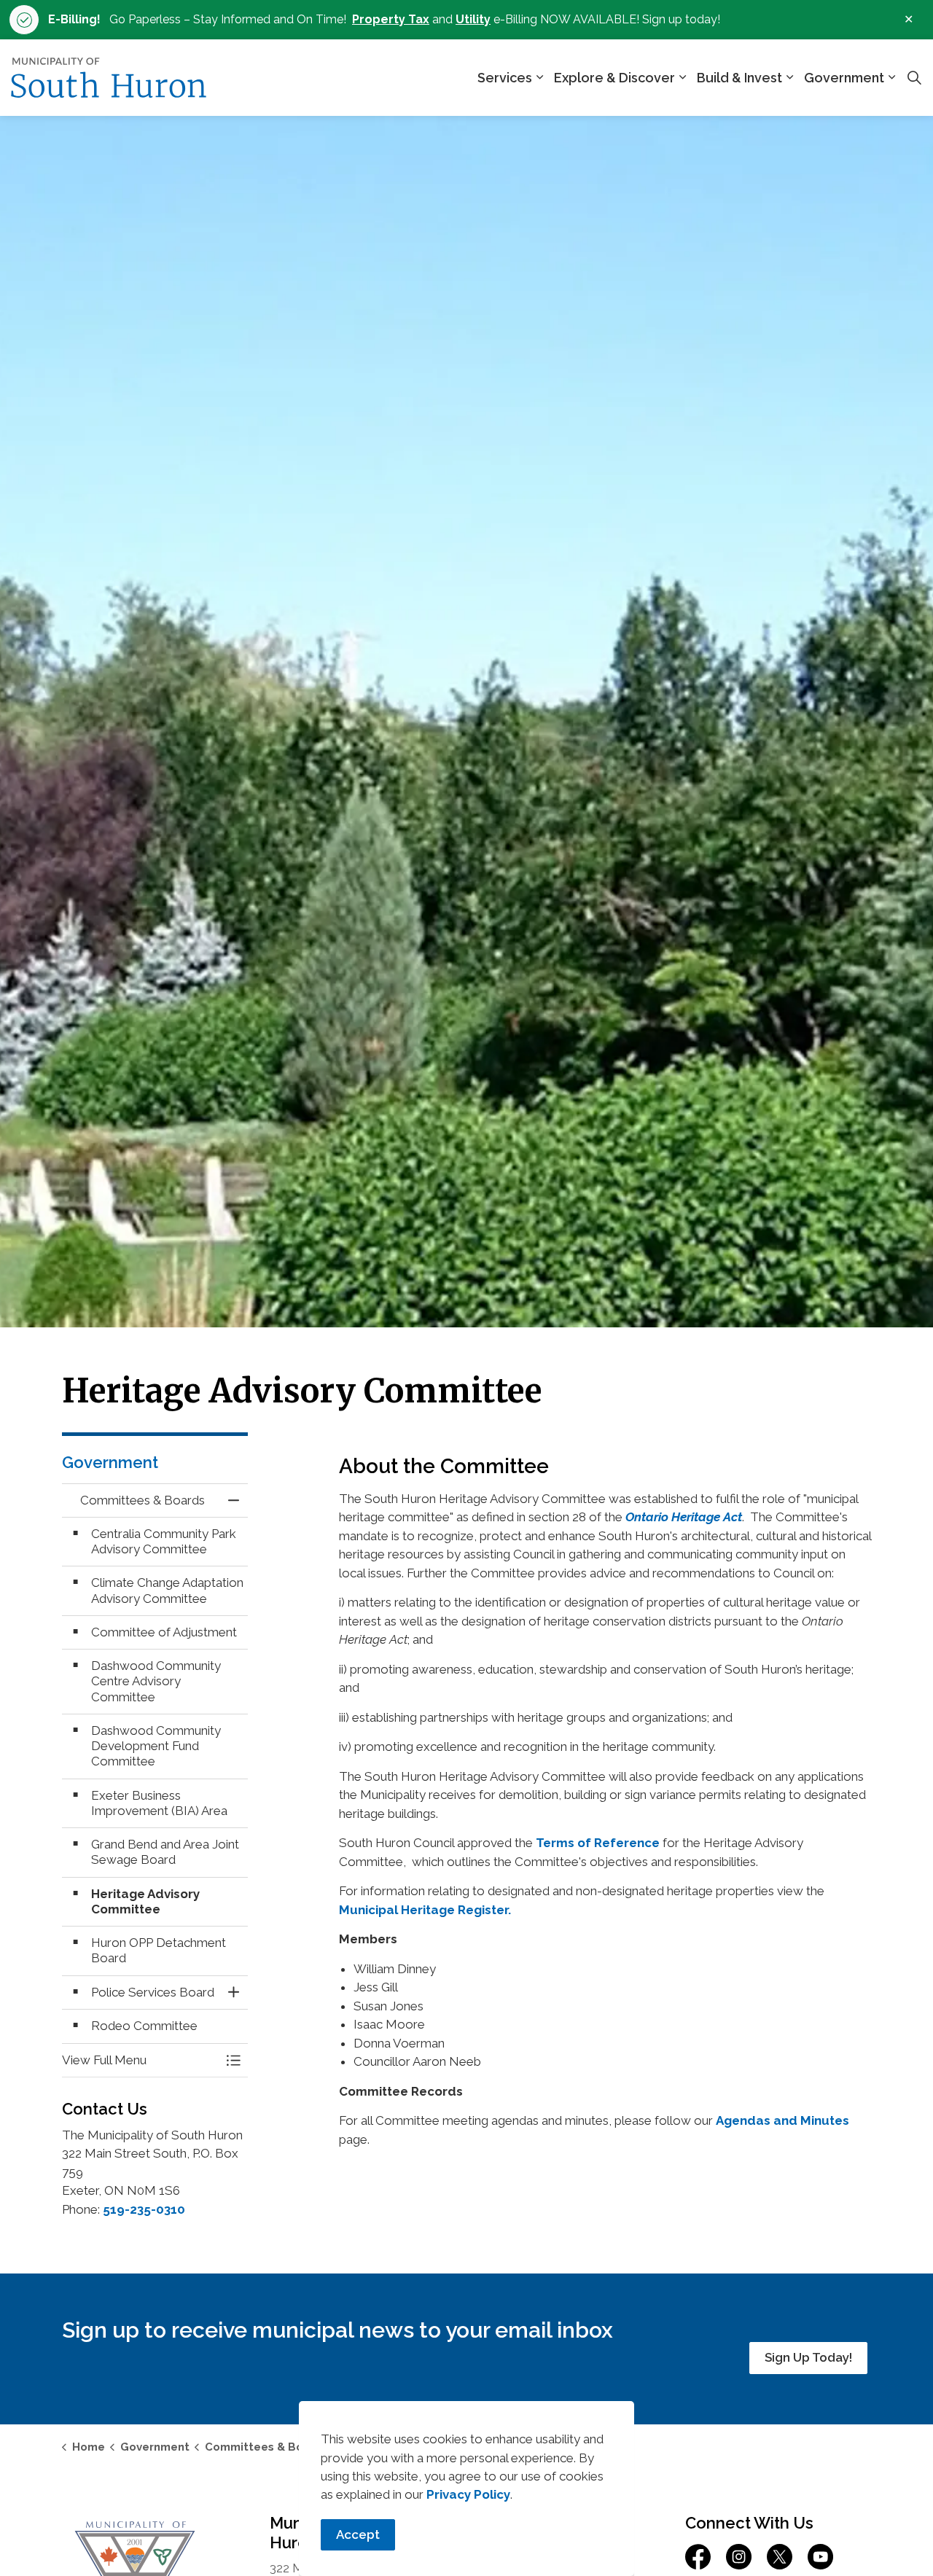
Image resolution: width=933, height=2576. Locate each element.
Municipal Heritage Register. (425, 1910)
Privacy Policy (468, 2494)
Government (844, 78)
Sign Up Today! (808, 2357)
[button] (140, 2060)
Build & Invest (739, 78)
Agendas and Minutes (782, 2120)
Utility (473, 19)
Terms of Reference (598, 1843)
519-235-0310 (144, 2209)
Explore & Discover (614, 78)
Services (505, 78)
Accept (358, 2534)
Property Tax (391, 19)
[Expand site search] (914, 78)
